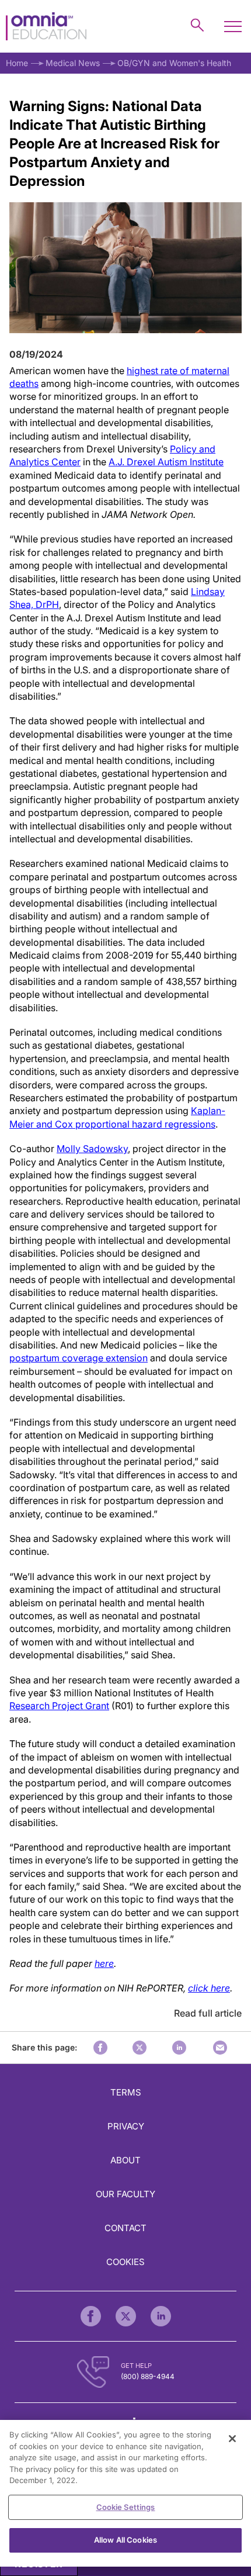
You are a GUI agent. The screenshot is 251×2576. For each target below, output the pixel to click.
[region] (125, 2493)
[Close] (232, 2439)
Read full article (208, 2013)
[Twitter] (126, 2316)
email (220, 2048)
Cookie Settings (126, 2507)
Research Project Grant (59, 1706)
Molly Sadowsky (92, 1149)
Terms (126, 2092)
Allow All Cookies (125, 2540)
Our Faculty (125, 2194)
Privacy (126, 2126)
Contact (125, 2228)
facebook (100, 2048)
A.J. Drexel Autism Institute (166, 462)
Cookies (125, 2262)
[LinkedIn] (161, 2316)
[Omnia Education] (46, 27)
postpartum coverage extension (79, 1358)
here (104, 1963)
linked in (179, 2048)
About (125, 2160)
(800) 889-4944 (148, 2376)
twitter (140, 2048)
